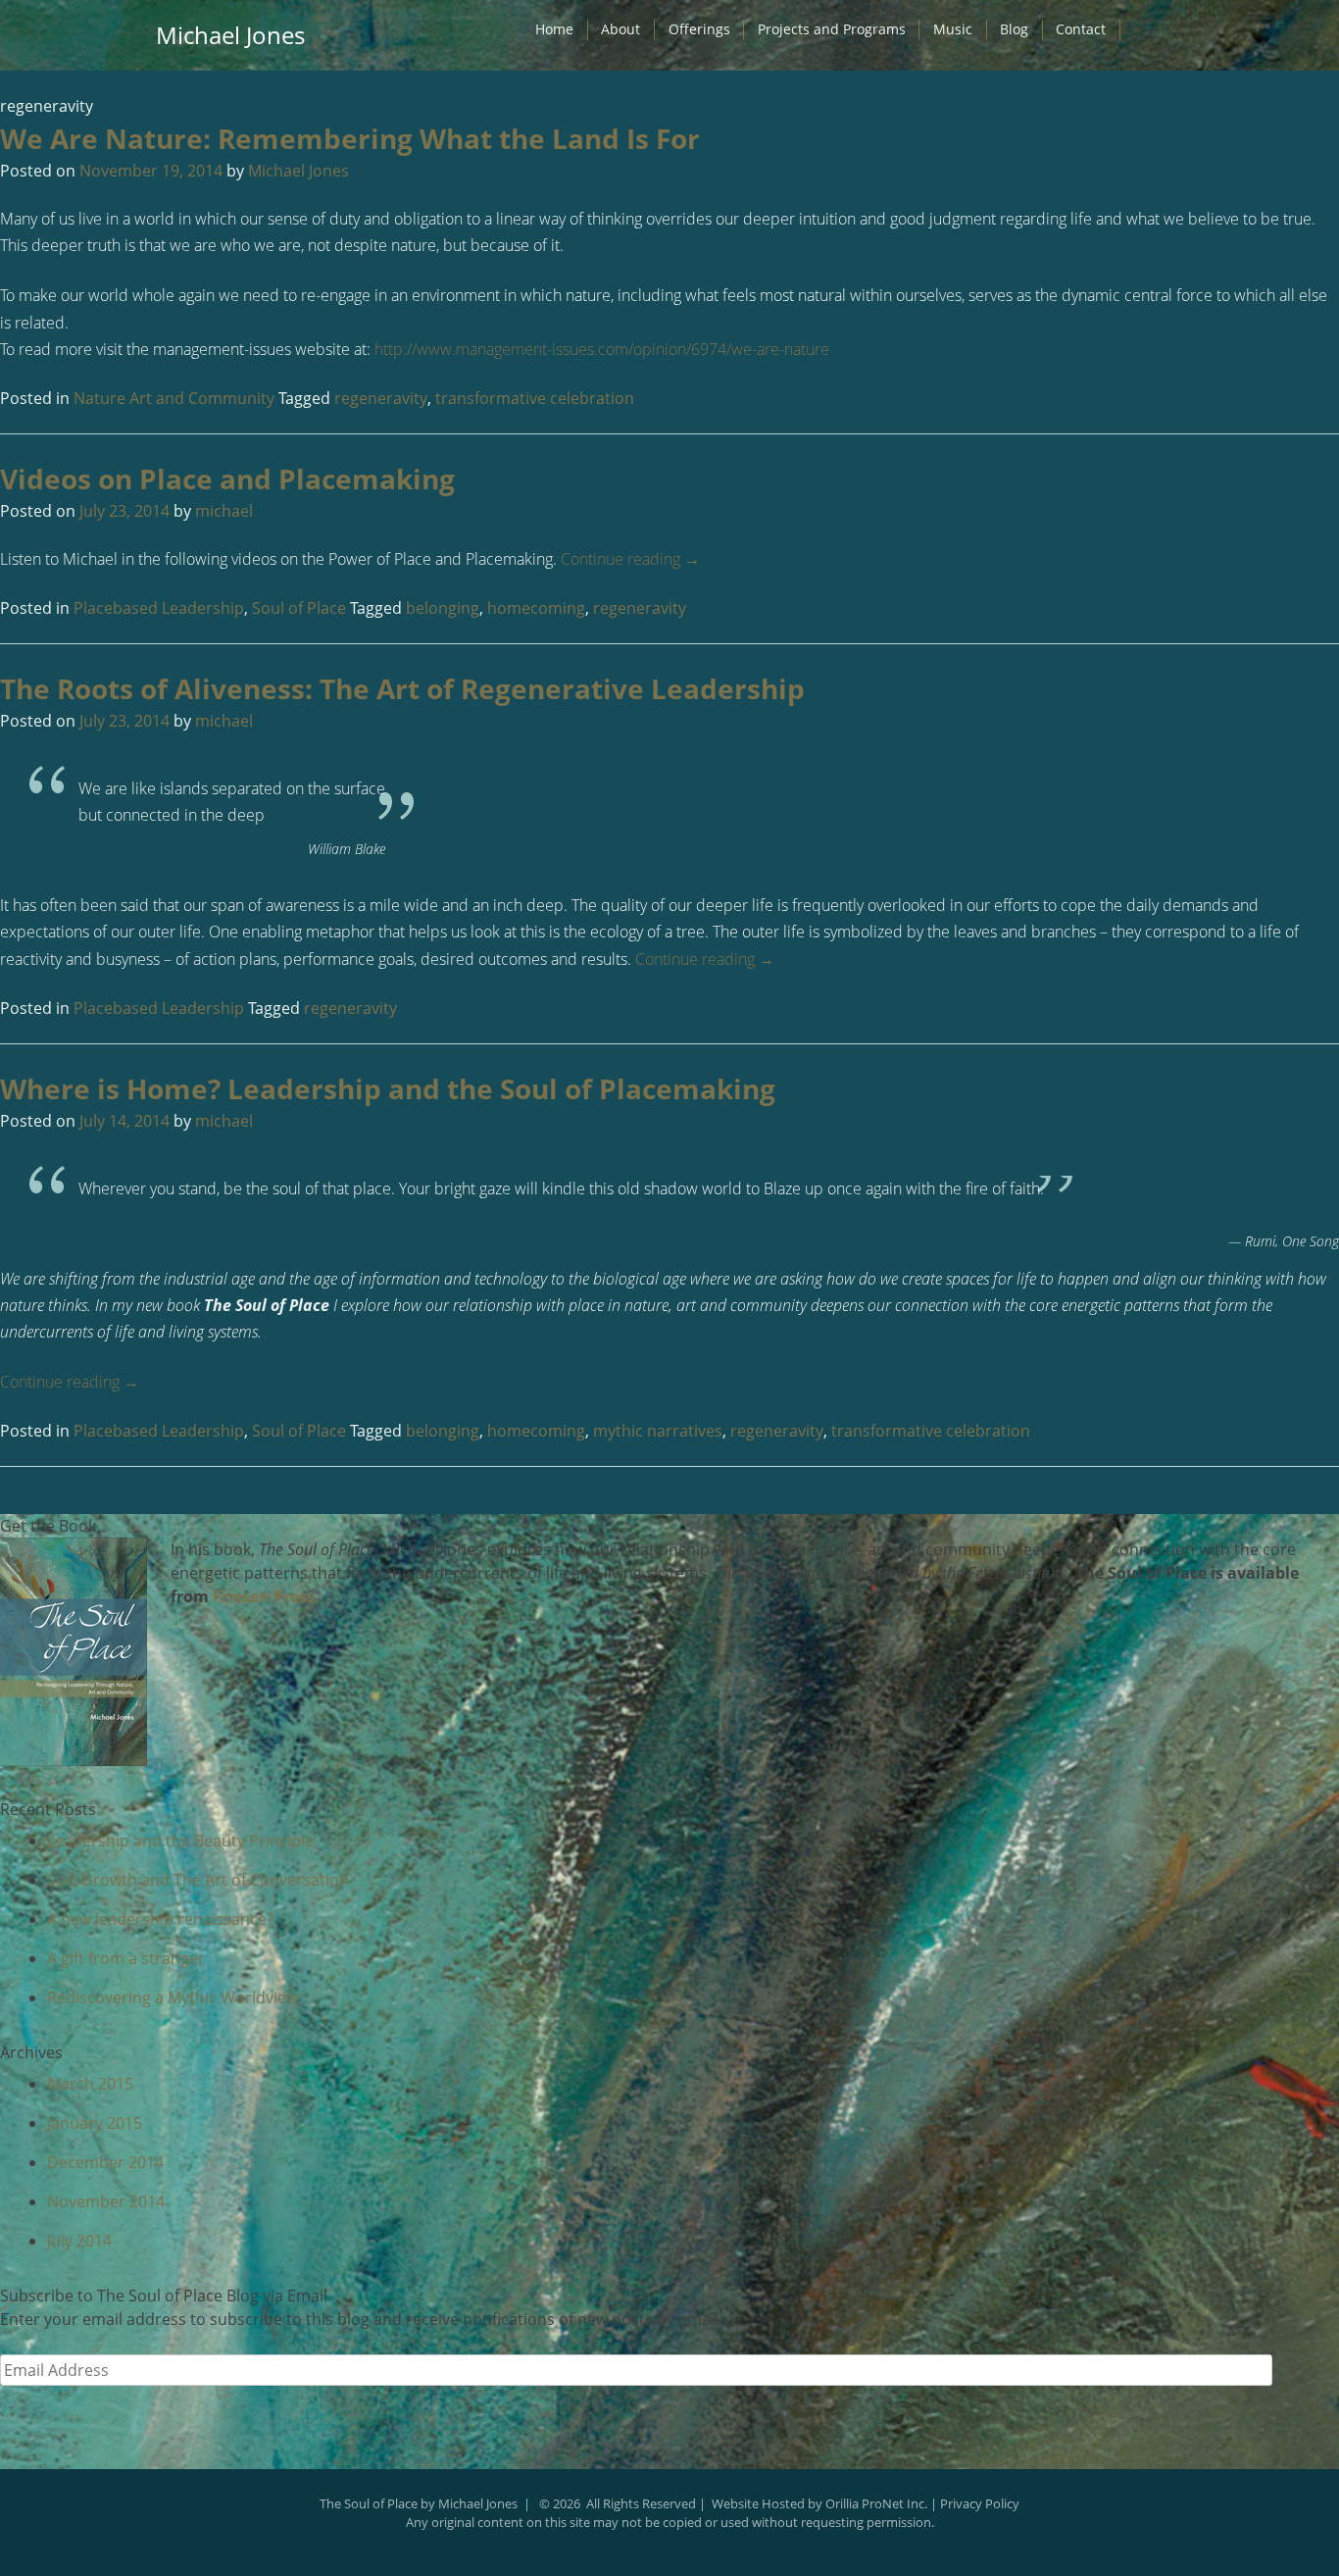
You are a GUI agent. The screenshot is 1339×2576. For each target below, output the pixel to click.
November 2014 (106, 2201)
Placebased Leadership (159, 608)
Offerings (699, 29)
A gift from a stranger (126, 1958)
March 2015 (90, 2084)
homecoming (536, 608)
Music (953, 29)
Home (554, 29)
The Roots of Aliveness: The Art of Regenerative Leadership (402, 688)
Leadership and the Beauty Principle (180, 1841)
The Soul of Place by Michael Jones (419, 2503)
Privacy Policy (980, 2503)
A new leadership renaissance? (160, 1919)
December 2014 (105, 2162)
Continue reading (630, 559)
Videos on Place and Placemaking (227, 479)
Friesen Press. (266, 1596)
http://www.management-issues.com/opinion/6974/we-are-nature (602, 349)
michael (224, 511)
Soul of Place (299, 608)
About (620, 29)
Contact (1081, 29)
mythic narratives (658, 1431)
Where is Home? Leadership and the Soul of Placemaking (388, 1088)
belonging (443, 608)
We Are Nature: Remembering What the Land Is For (350, 138)
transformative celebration (535, 398)
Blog (1014, 29)
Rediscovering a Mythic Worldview (173, 1997)
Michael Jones (230, 35)
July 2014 (79, 2241)
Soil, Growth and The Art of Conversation (198, 1880)
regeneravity (381, 398)
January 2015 (95, 2123)
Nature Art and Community (174, 398)
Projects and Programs (832, 29)
